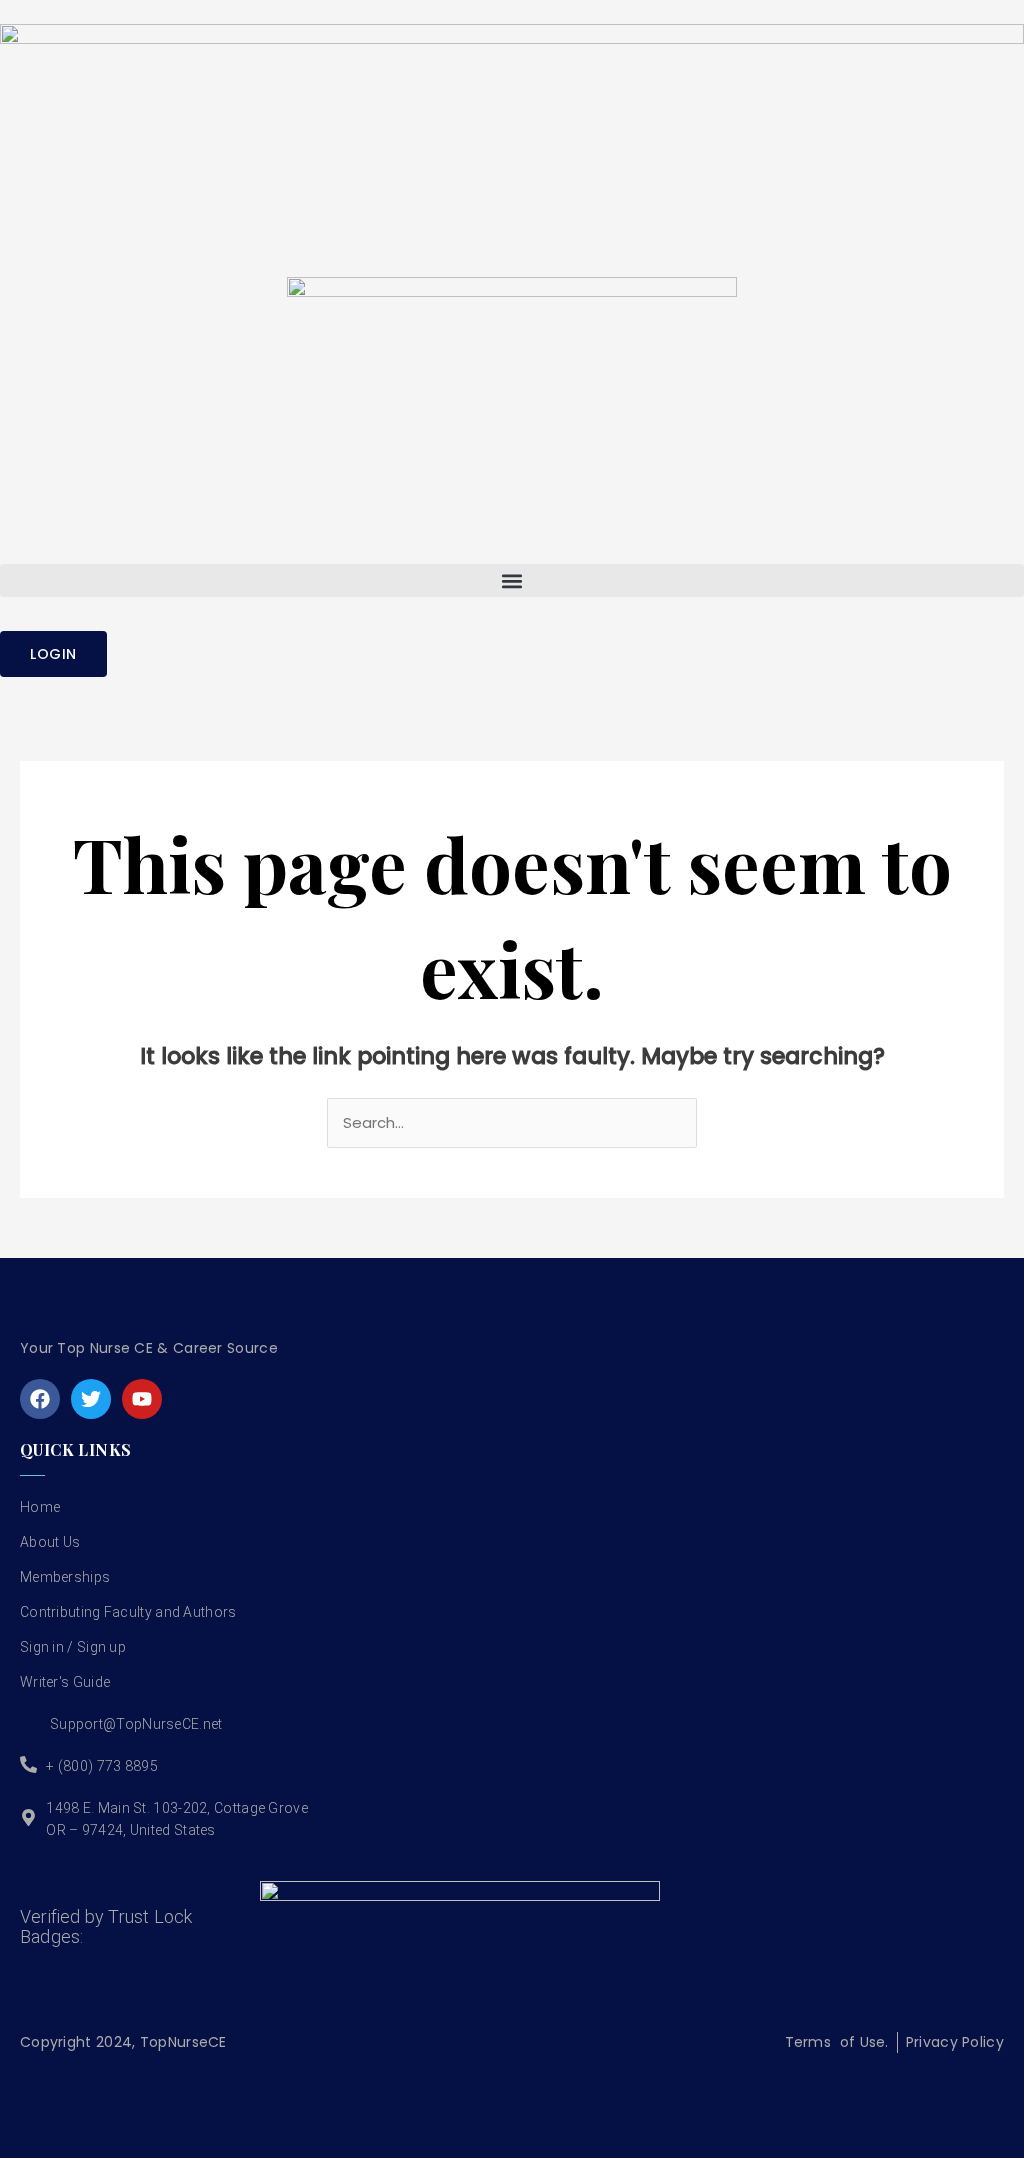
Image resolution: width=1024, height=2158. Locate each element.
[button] (512, 580)
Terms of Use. (837, 2042)
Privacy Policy (955, 2042)
